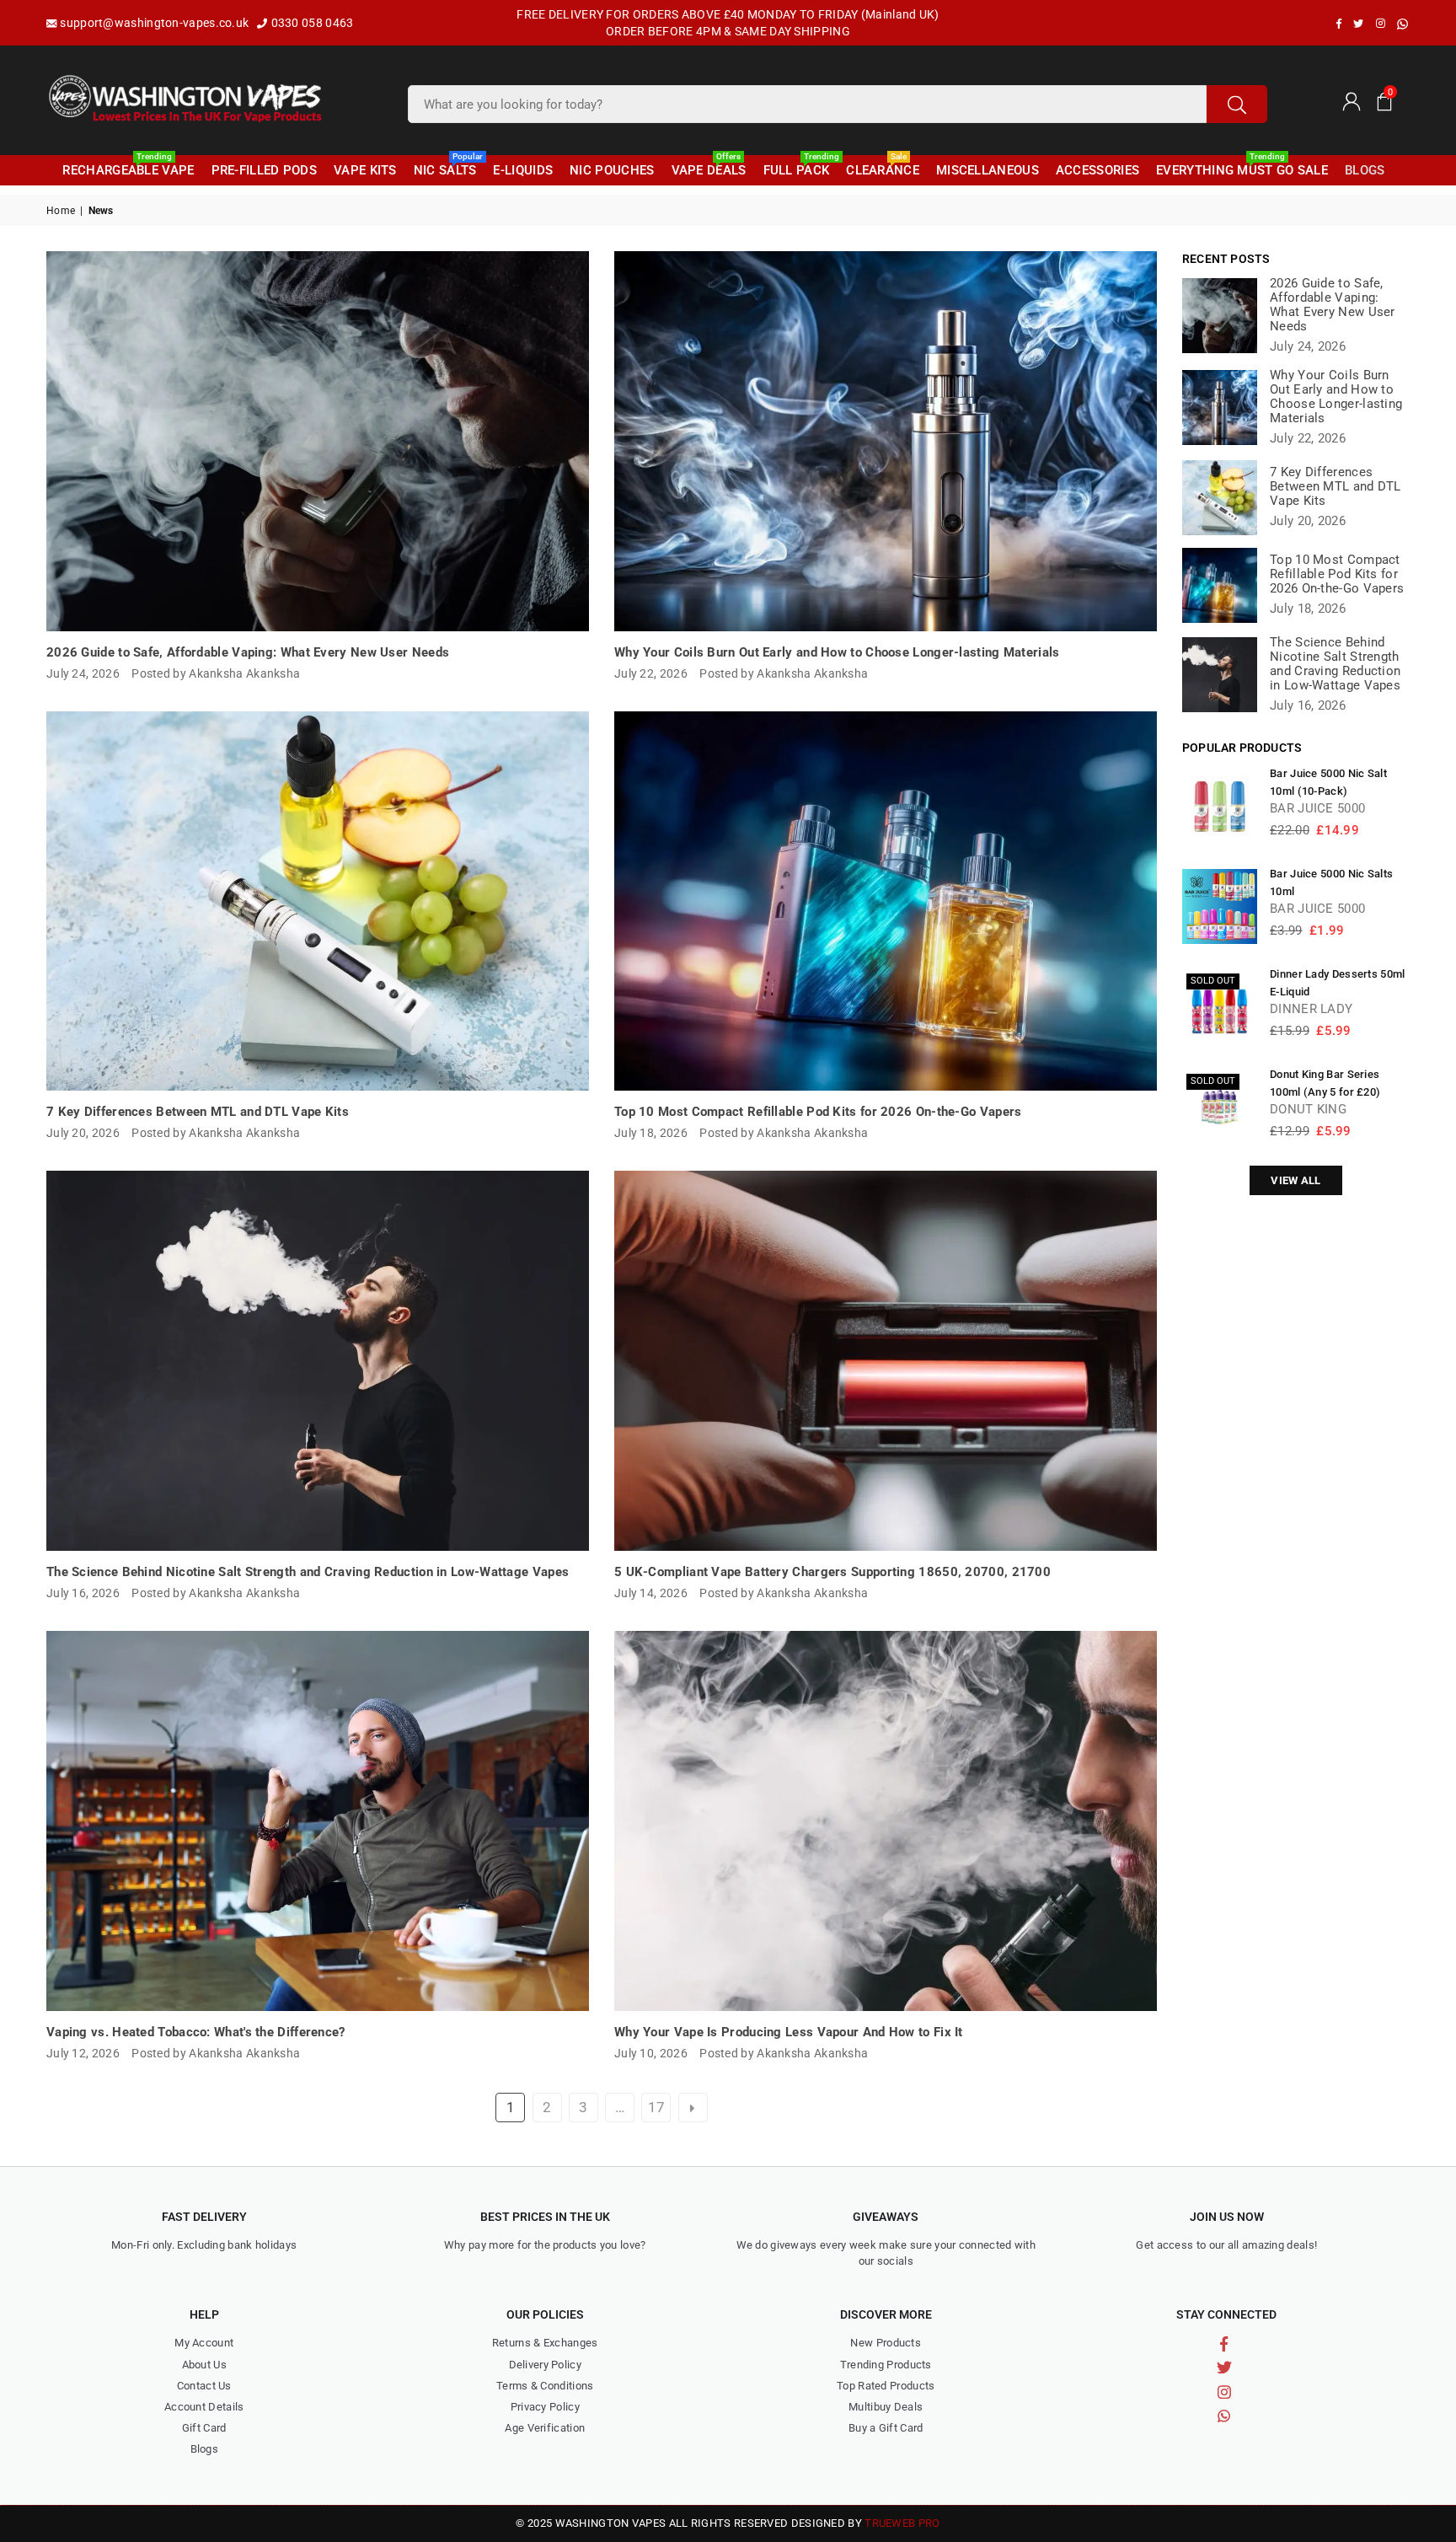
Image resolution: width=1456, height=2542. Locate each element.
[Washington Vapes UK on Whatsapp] (1402, 24)
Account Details (204, 2407)
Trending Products (886, 2365)
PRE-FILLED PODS (265, 170)
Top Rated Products (886, 2386)
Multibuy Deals (886, 2407)
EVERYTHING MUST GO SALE (1242, 167)
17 (657, 2107)
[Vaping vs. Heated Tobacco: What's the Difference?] (318, 1821)
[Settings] (1351, 100)
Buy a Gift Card (886, 2428)
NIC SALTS (447, 167)
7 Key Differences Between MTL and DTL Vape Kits (198, 1112)
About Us (204, 2365)
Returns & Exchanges (545, 2343)
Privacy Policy (545, 2407)
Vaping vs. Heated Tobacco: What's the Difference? (196, 2032)
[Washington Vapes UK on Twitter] (1358, 24)
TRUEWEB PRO (902, 2523)
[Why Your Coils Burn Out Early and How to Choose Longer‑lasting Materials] (886, 441)
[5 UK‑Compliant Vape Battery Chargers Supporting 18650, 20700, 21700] (886, 1361)
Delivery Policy (546, 2365)
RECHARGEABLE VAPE (128, 167)
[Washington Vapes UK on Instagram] (1381, 24)
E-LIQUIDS (523, 170)
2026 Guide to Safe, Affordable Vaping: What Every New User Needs (248, 652)
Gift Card (204, 2428)
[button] (1384, 100)
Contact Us (204, 2386)
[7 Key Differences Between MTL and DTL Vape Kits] (318, 901)
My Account (204, 2343)
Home (61, 211)
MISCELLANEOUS (988, 170)
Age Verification (545, 2428)
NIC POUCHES (612, 170)
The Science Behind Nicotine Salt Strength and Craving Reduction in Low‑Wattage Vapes (308, 1572)
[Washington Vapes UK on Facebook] (1339, 24)
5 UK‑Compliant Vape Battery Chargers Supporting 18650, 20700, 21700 (832, 1572)
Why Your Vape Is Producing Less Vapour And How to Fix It (789, 2032)
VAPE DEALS (709, 167)
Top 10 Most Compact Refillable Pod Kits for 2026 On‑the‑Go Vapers (818, 1112)
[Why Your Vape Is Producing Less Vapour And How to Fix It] (886, 1821)
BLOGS (1365, 170)
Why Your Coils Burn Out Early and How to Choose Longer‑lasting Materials (837, 652)
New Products (886, 2343)
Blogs (205, 2449)
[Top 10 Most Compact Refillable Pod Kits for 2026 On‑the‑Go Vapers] (886, 901)
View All (1295, 1180)
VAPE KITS (365, 170)
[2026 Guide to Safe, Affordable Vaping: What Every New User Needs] (318, 441)
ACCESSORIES (1097, 170)
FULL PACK (799, 167)
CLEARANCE (883, 167)
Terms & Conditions (545, 2386)
